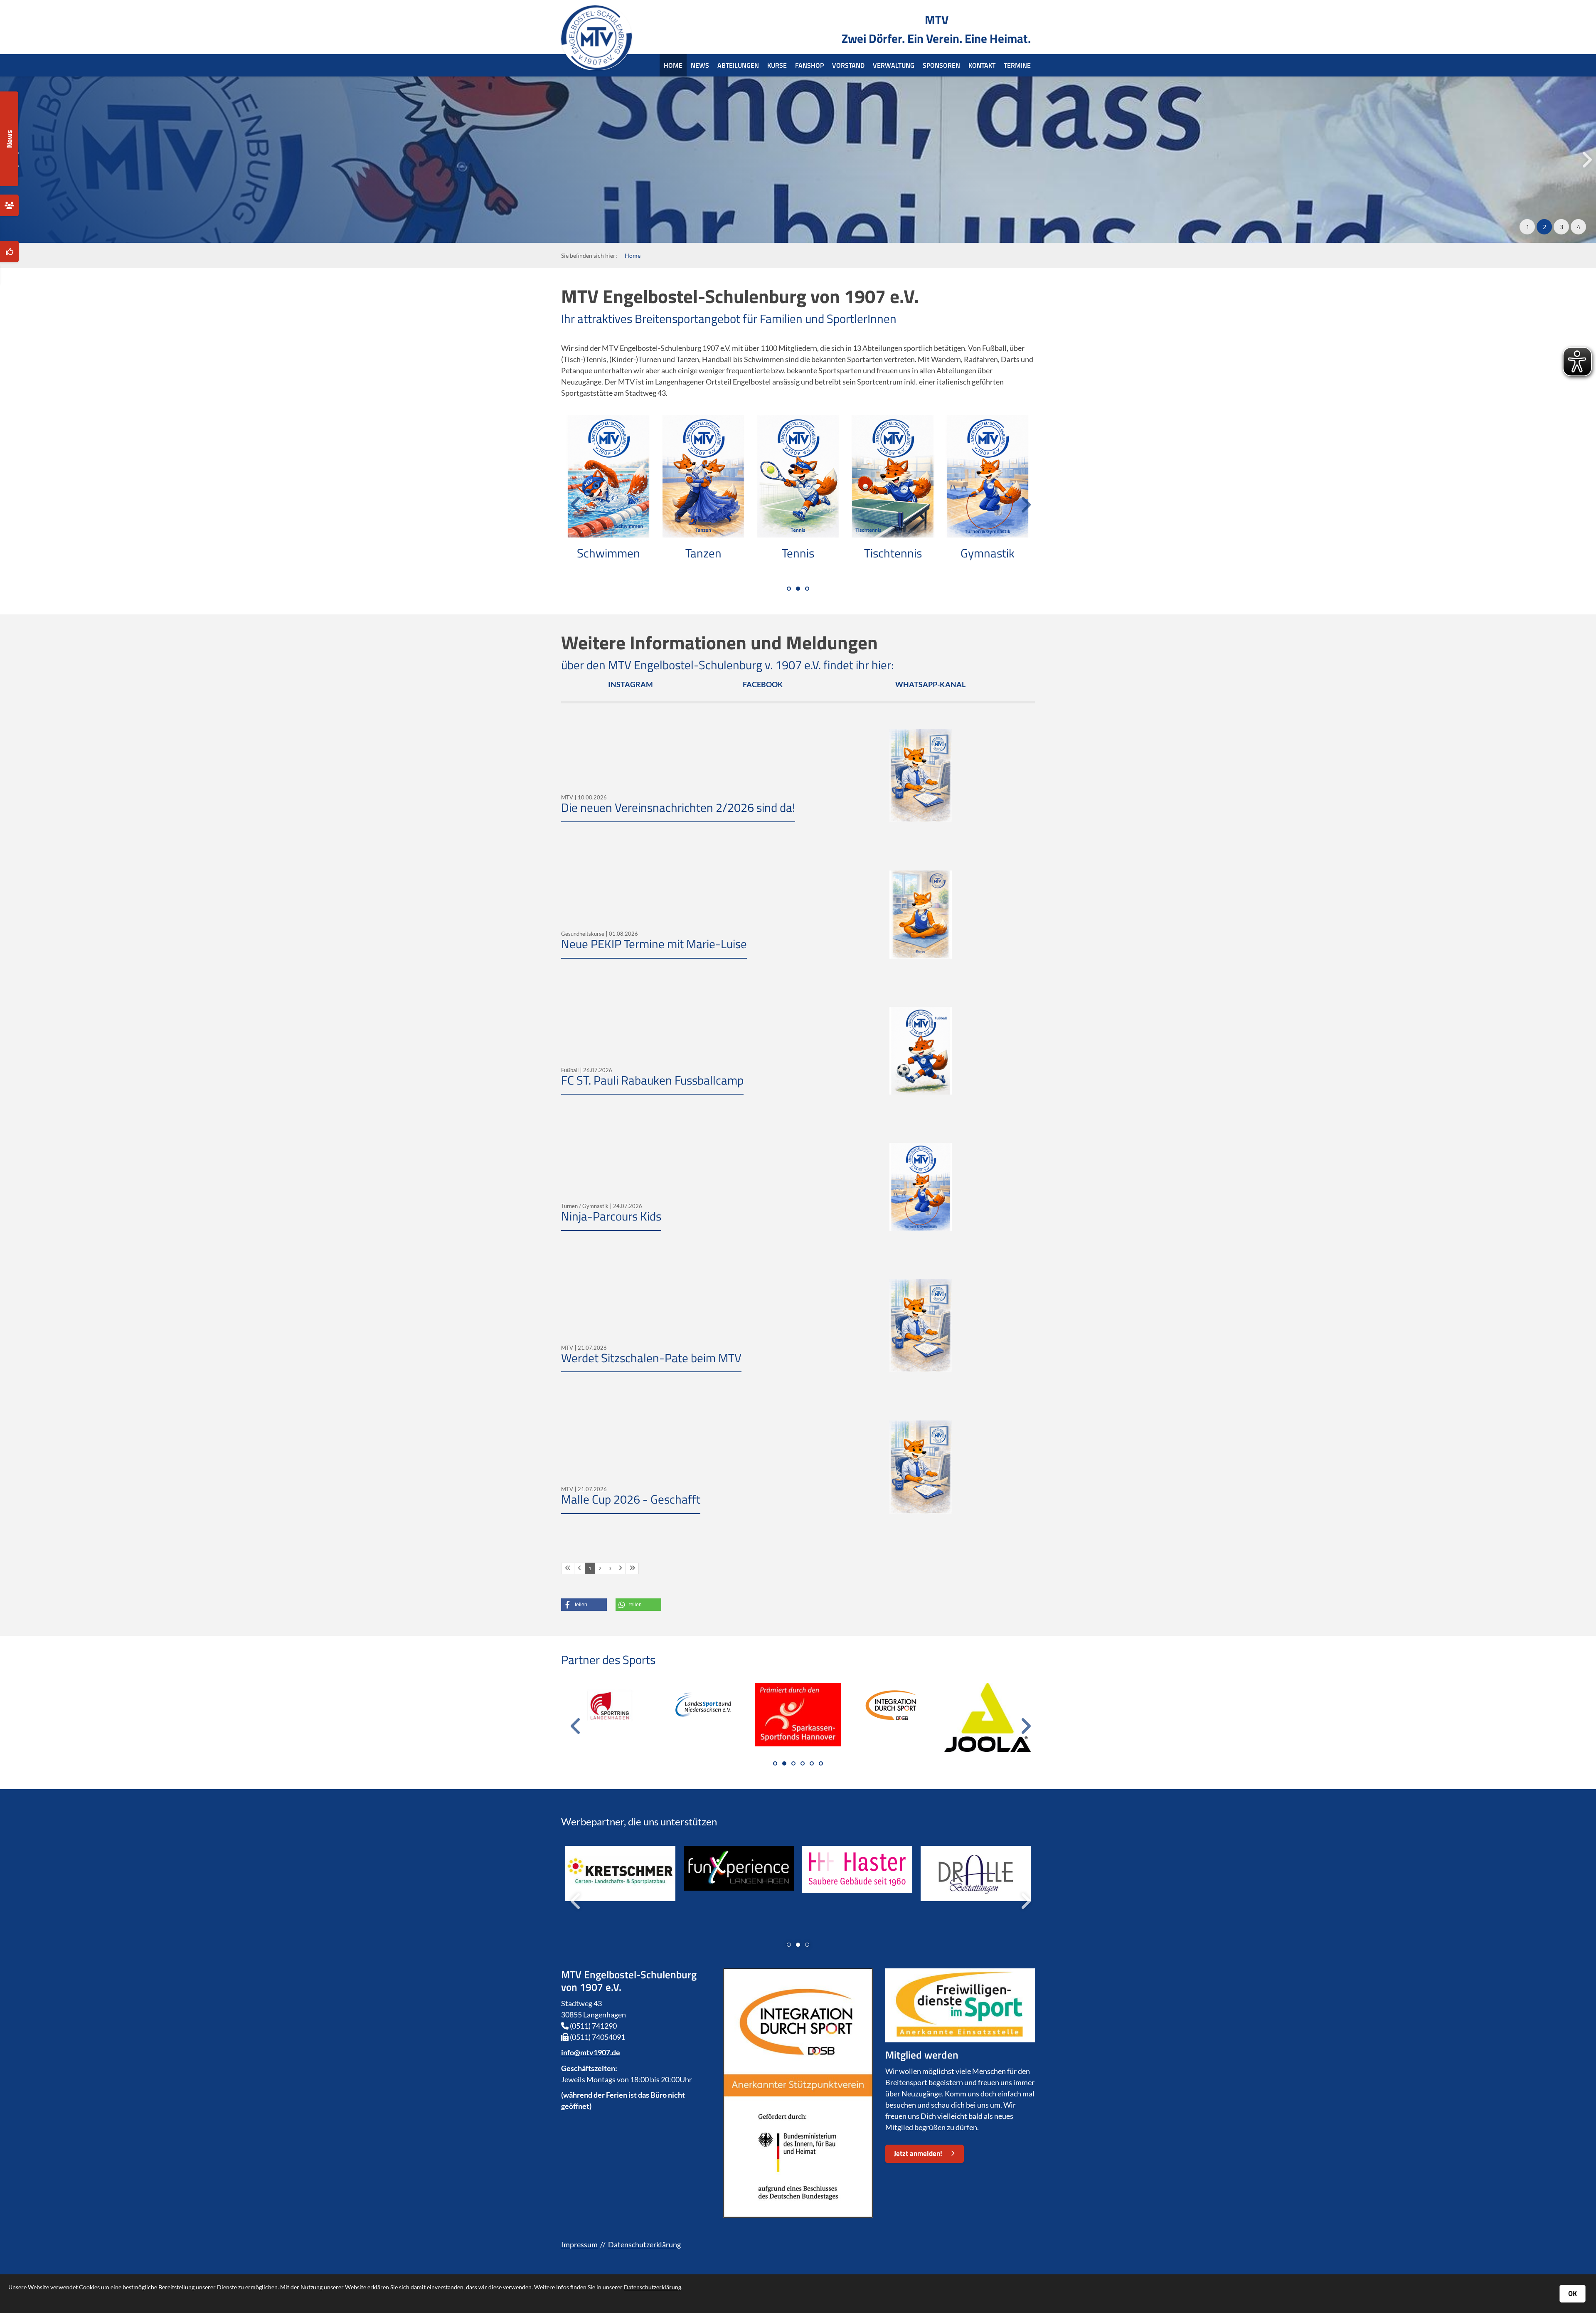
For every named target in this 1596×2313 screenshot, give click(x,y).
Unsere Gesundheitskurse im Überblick (738, 131)
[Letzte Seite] (632, 1568)
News (700, 65)
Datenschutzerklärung (644, 2244)
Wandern (703, 553)
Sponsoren (941, 65)
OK (1573, 2293)
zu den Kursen (591, 191)
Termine (1017, 65)
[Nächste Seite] (620, 1568)
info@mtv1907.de (591, 2052)
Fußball (988, 553)
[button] (1527, 227)
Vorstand (848, 65)
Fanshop (809, 65)
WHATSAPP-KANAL (930, 684)
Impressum (579, 2244)
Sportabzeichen (798, 553)
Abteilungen (738, 65)
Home (673, 65)
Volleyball (608, 553)
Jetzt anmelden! (918, 2153)
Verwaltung (894, 65)
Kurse (777, 65)
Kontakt (982, 65)
